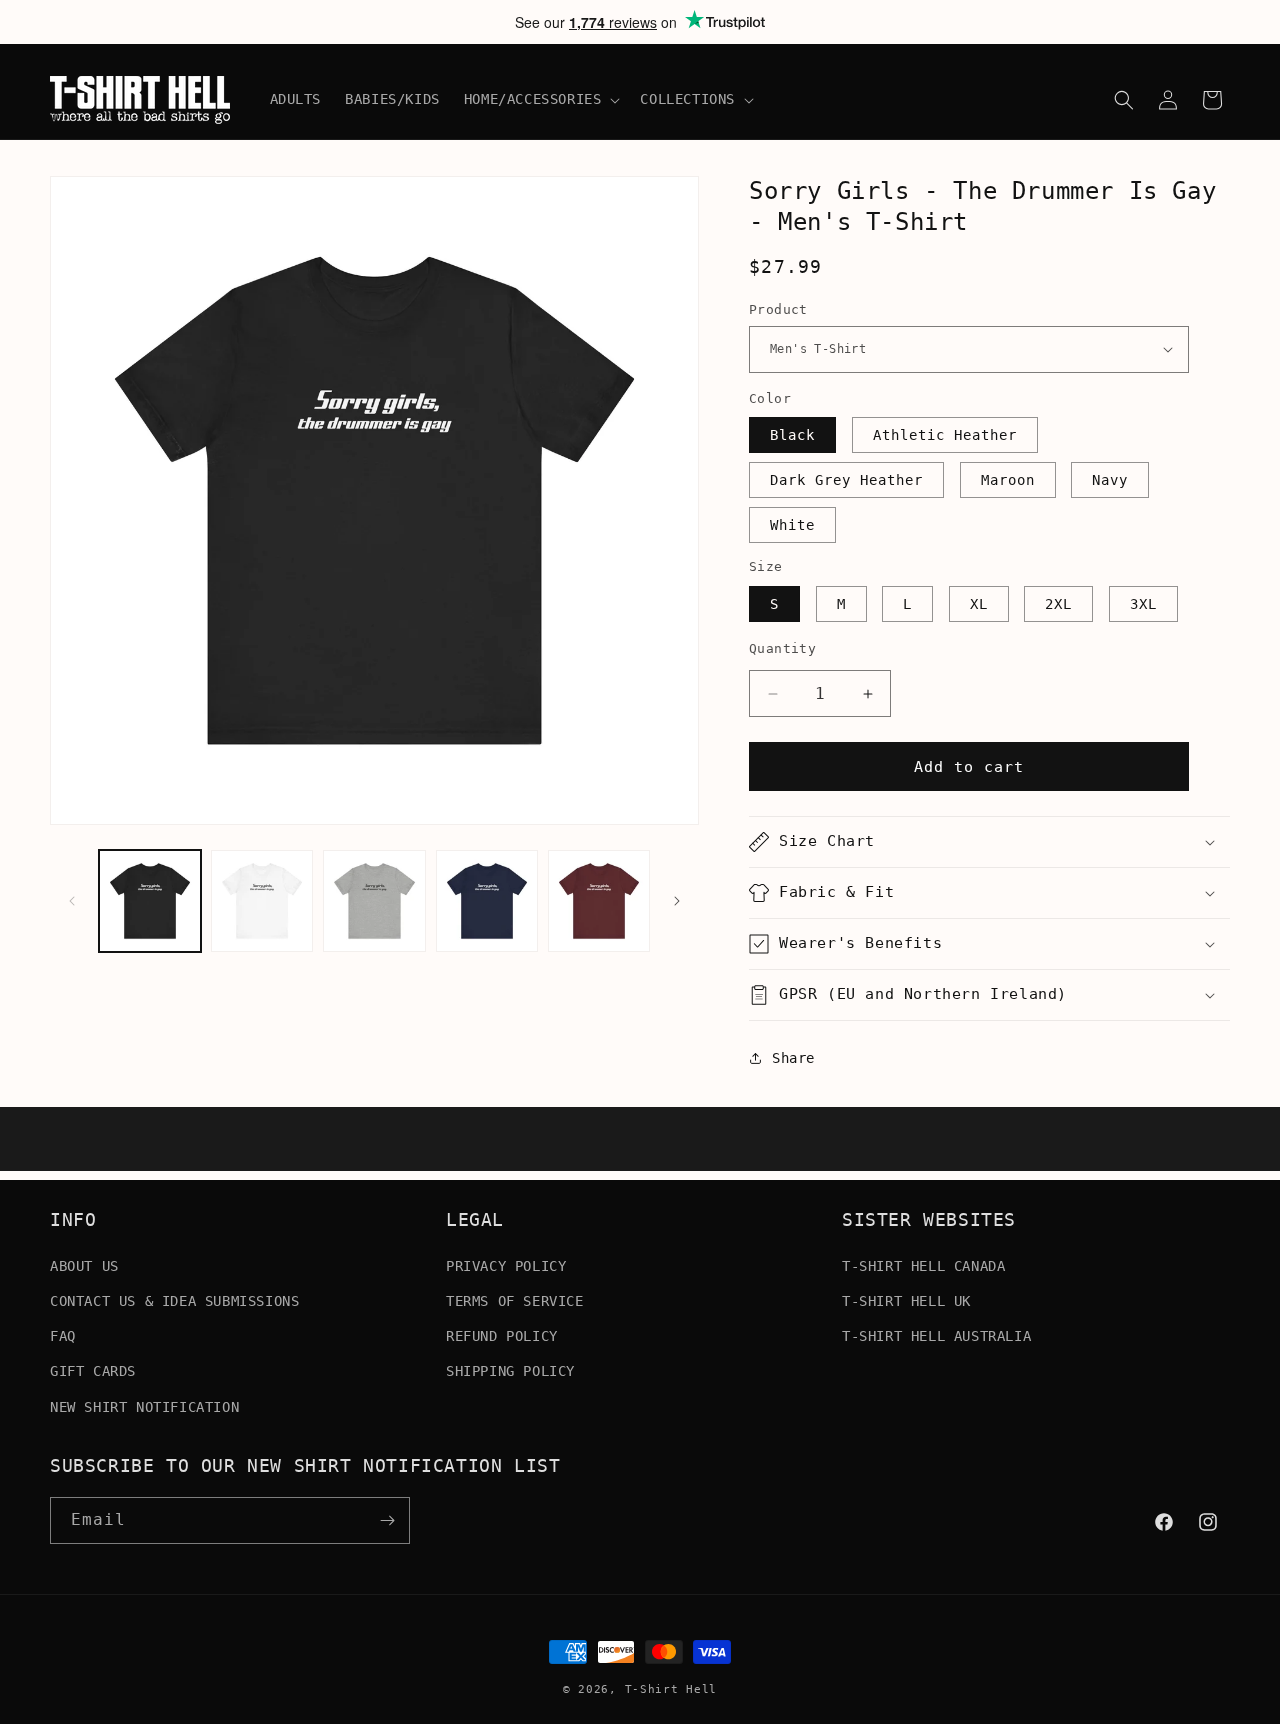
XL (979, 604)
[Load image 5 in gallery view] (599, 901)
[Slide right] (677, 901)
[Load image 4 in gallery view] (487, 901)
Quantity (782, 648)
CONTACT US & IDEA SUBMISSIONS (174, 1300)
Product (778, 309)
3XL (1143, 604)
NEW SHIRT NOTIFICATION (144, 1406)
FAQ (63, 1335)
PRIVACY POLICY (506, 1265)
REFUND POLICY (502, 1335)
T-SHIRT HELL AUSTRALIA (936, 1335)
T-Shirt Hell (671, 1689)
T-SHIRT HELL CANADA (923, 1265)
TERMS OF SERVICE (515, 1300)
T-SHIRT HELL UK (906, 1300)
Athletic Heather (945, 435)
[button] (540, 99)
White (792, 525)
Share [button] (793, 1058)
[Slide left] (72, 901)
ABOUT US (84, 1265)
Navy (1110, 480)
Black (792, 435)
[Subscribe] (387, 1520)
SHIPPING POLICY (510, 1371)
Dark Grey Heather (846, 480)
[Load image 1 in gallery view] (150, 901)
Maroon (1008, 480)
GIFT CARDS (93, 1371)
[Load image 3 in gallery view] (374, 901)
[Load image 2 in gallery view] (262, 901)
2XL (1058, 604)
